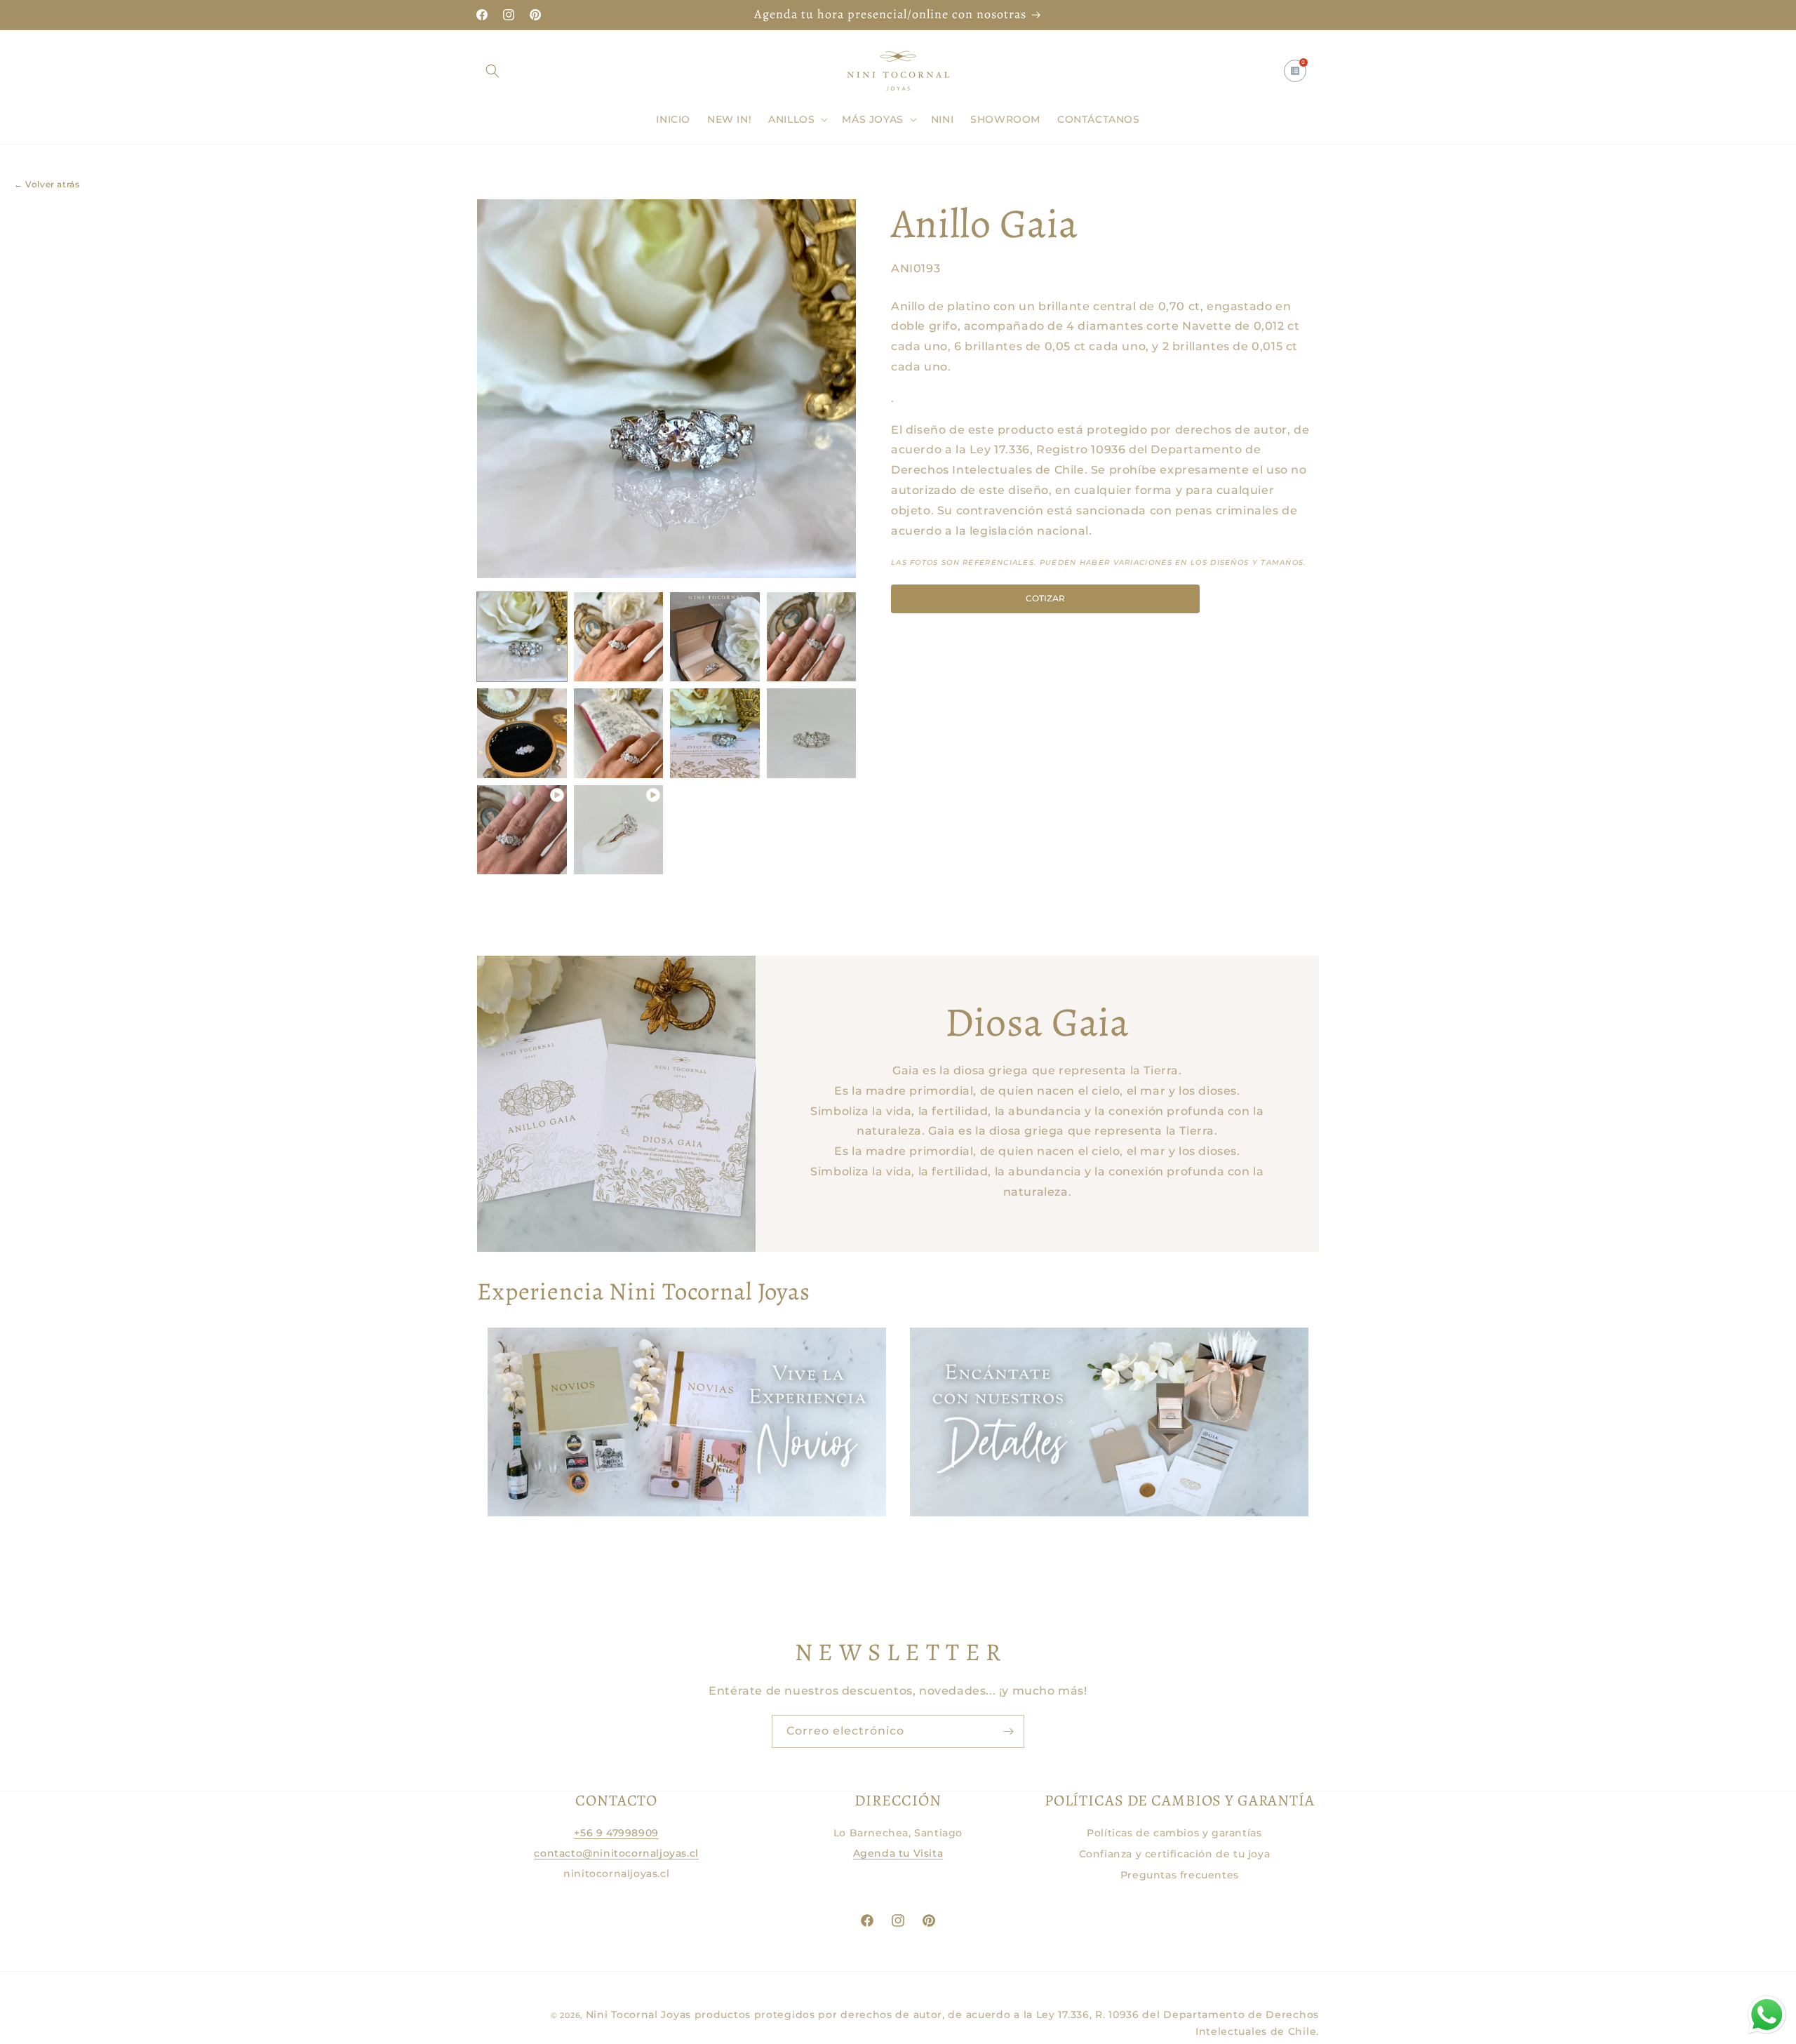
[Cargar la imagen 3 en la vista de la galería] (715, 637)
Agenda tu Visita (898, 1853)
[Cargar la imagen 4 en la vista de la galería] (812, 637)
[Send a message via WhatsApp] (1767, 2015)
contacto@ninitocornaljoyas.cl (616, 1853)
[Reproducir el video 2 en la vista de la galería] (619, 830)
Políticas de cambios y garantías (1174, 1833)
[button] (492, 71)
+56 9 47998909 (616, 1833)
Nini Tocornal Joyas (638, 2015)
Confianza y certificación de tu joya (1175, 1854)
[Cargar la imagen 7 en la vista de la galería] (715, 733)
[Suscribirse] (1008, 1731)
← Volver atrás (47, 184)
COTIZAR (1045, 598)
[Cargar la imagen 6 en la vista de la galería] (619, 733)
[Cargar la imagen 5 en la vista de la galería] (522, 733)
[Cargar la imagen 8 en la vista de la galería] (812, 733)
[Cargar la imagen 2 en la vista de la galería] (619, 637)
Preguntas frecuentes (1180, 1875)
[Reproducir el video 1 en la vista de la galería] (522, 830)
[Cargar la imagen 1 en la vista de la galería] (522, 637)
